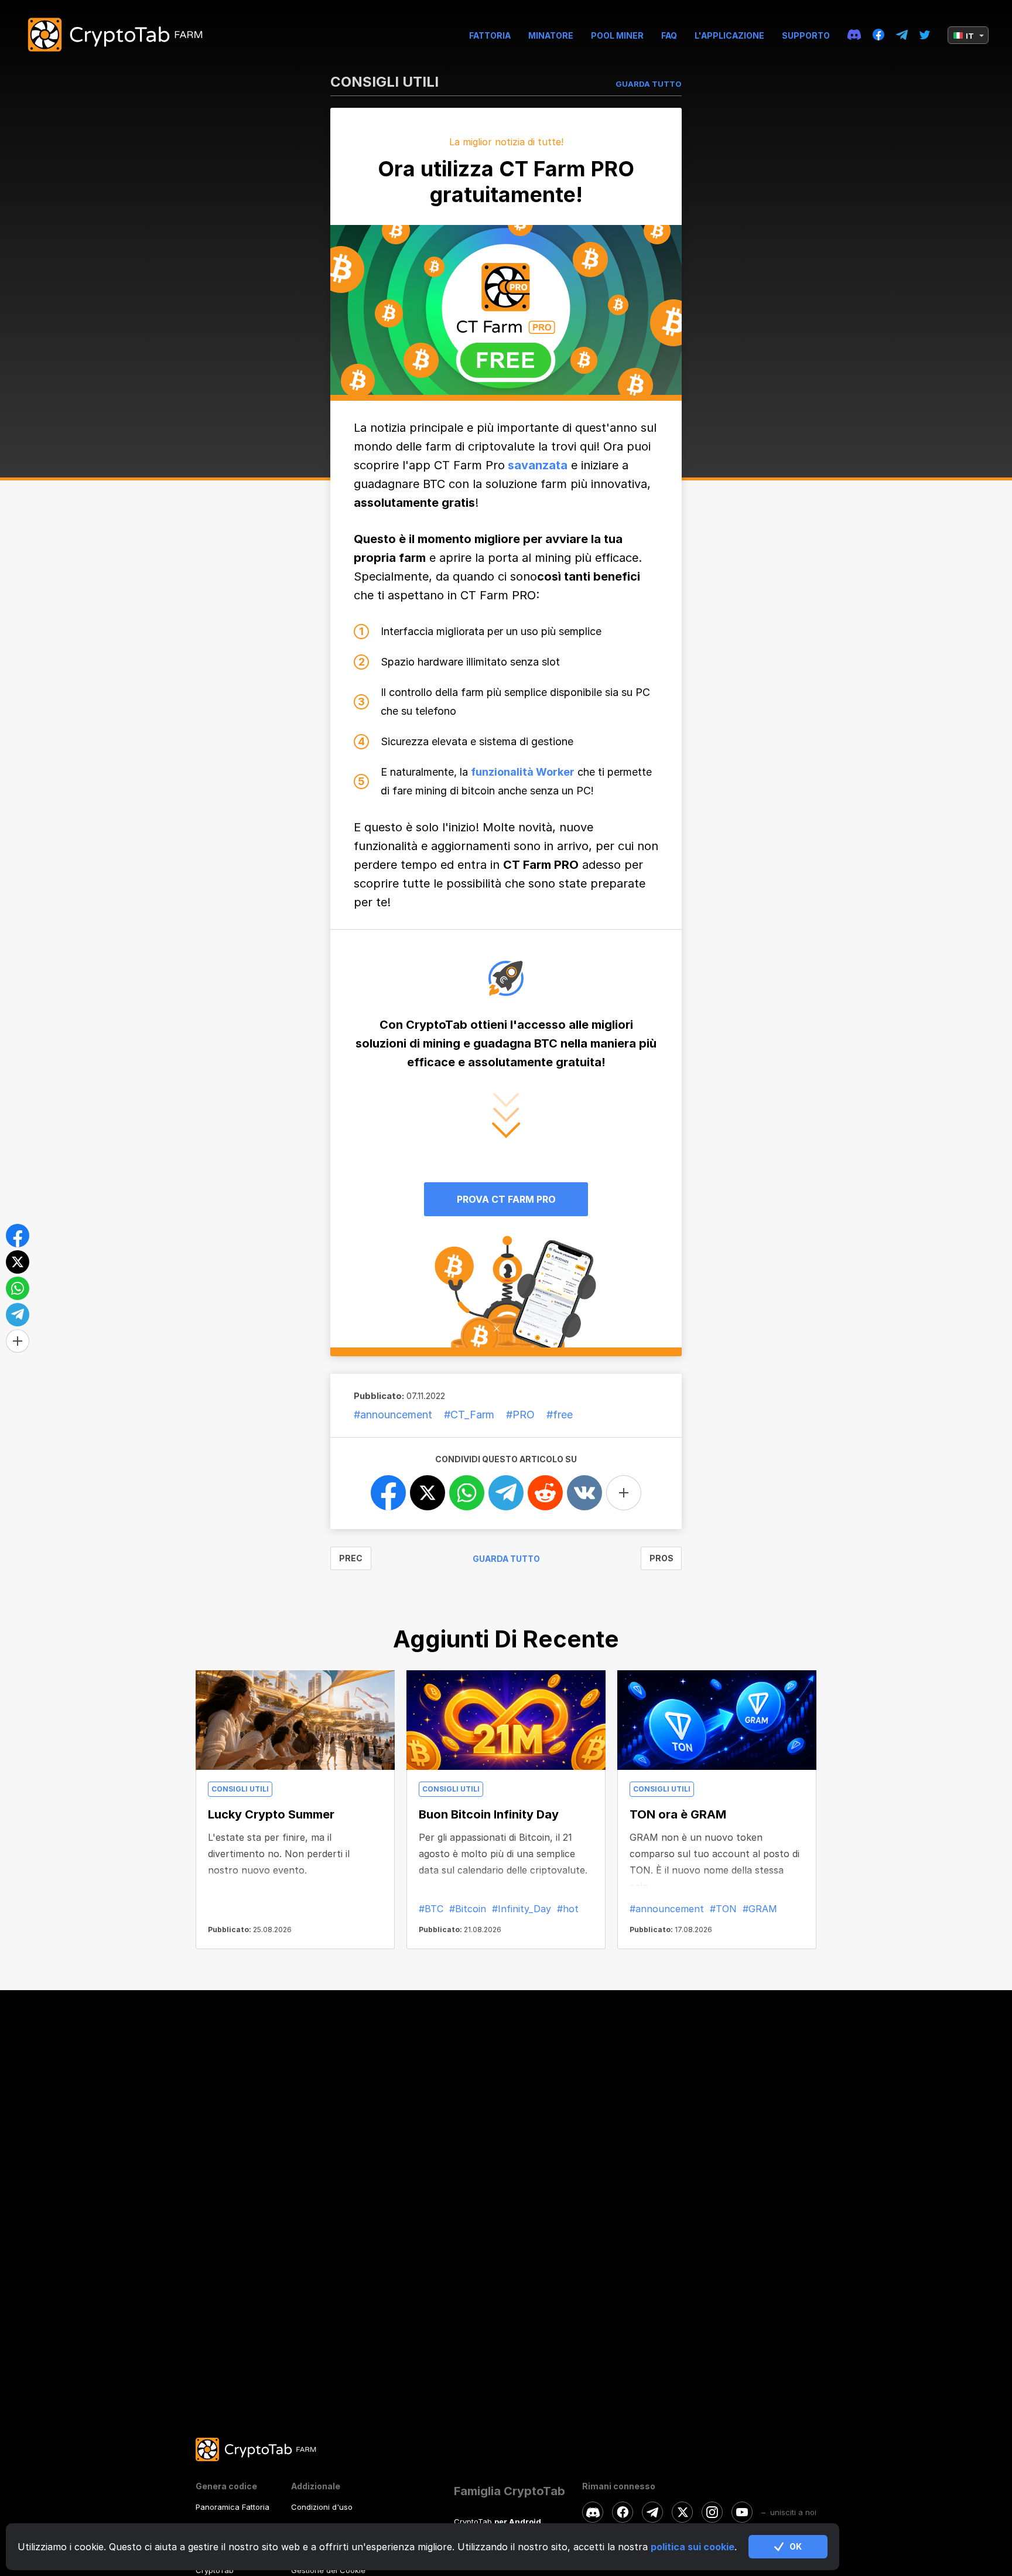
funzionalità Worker (523, 772)
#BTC (431, 1909)
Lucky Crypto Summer (271, 1814)
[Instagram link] (712, 2512)
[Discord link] (854, 35)
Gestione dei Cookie (328, 2570)
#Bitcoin (468, 1909)
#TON (723, 1909)
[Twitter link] (925, 35)
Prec (351, 1558)
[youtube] (742, 2512)
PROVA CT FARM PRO (506, 1199)
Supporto (806, 35)
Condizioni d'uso (322, 2507)
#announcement (393, 1415)
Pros (661, 1558)
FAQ (669, 35)
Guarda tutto (506, 1559)
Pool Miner (617, 35)
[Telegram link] (902, 35)
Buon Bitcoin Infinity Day (489, 1814)
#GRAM (760, 1909)
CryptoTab (215, 2570)
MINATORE (551, 35)
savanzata (536, 465)
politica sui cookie (693, 2547)
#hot (568, 1909)
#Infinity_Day (522, 1909)
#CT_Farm (469, 1415)
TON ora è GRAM (678, 1814)
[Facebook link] (878, 35)
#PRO (520, 1415)
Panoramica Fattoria (233, 2507)
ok (796, 2546)
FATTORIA (490, 35)
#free (560, 1415)
